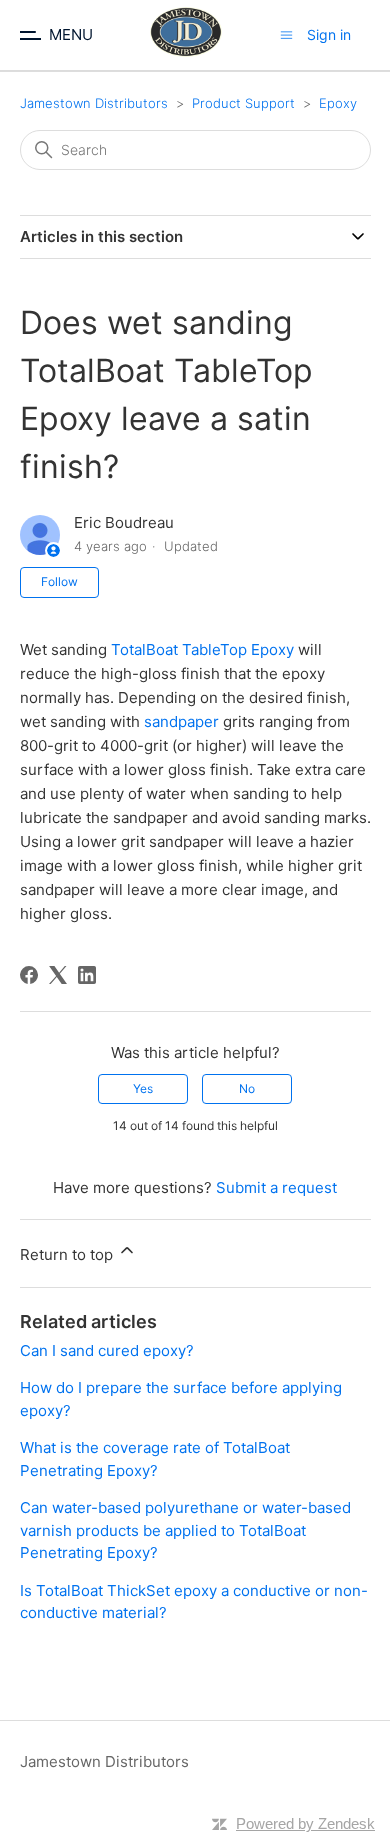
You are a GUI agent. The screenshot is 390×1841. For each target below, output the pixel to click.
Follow (59, 581)
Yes (143, 1088)
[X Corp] (58, 975)
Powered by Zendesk (305, 1823)
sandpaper (181, 721)
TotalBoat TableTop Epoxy (202, 649)
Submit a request (276, 1187)
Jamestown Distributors (94, 103)
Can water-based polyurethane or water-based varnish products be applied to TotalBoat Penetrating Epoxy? (185, 1530)
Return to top (68, 1254)
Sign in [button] (329, 34)
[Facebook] (29, 975)
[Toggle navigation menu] (286, 34)
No (247, 1088)
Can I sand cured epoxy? (107, 1350)
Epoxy (338, 103)
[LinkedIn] (87, 975)
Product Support (243, 103)
